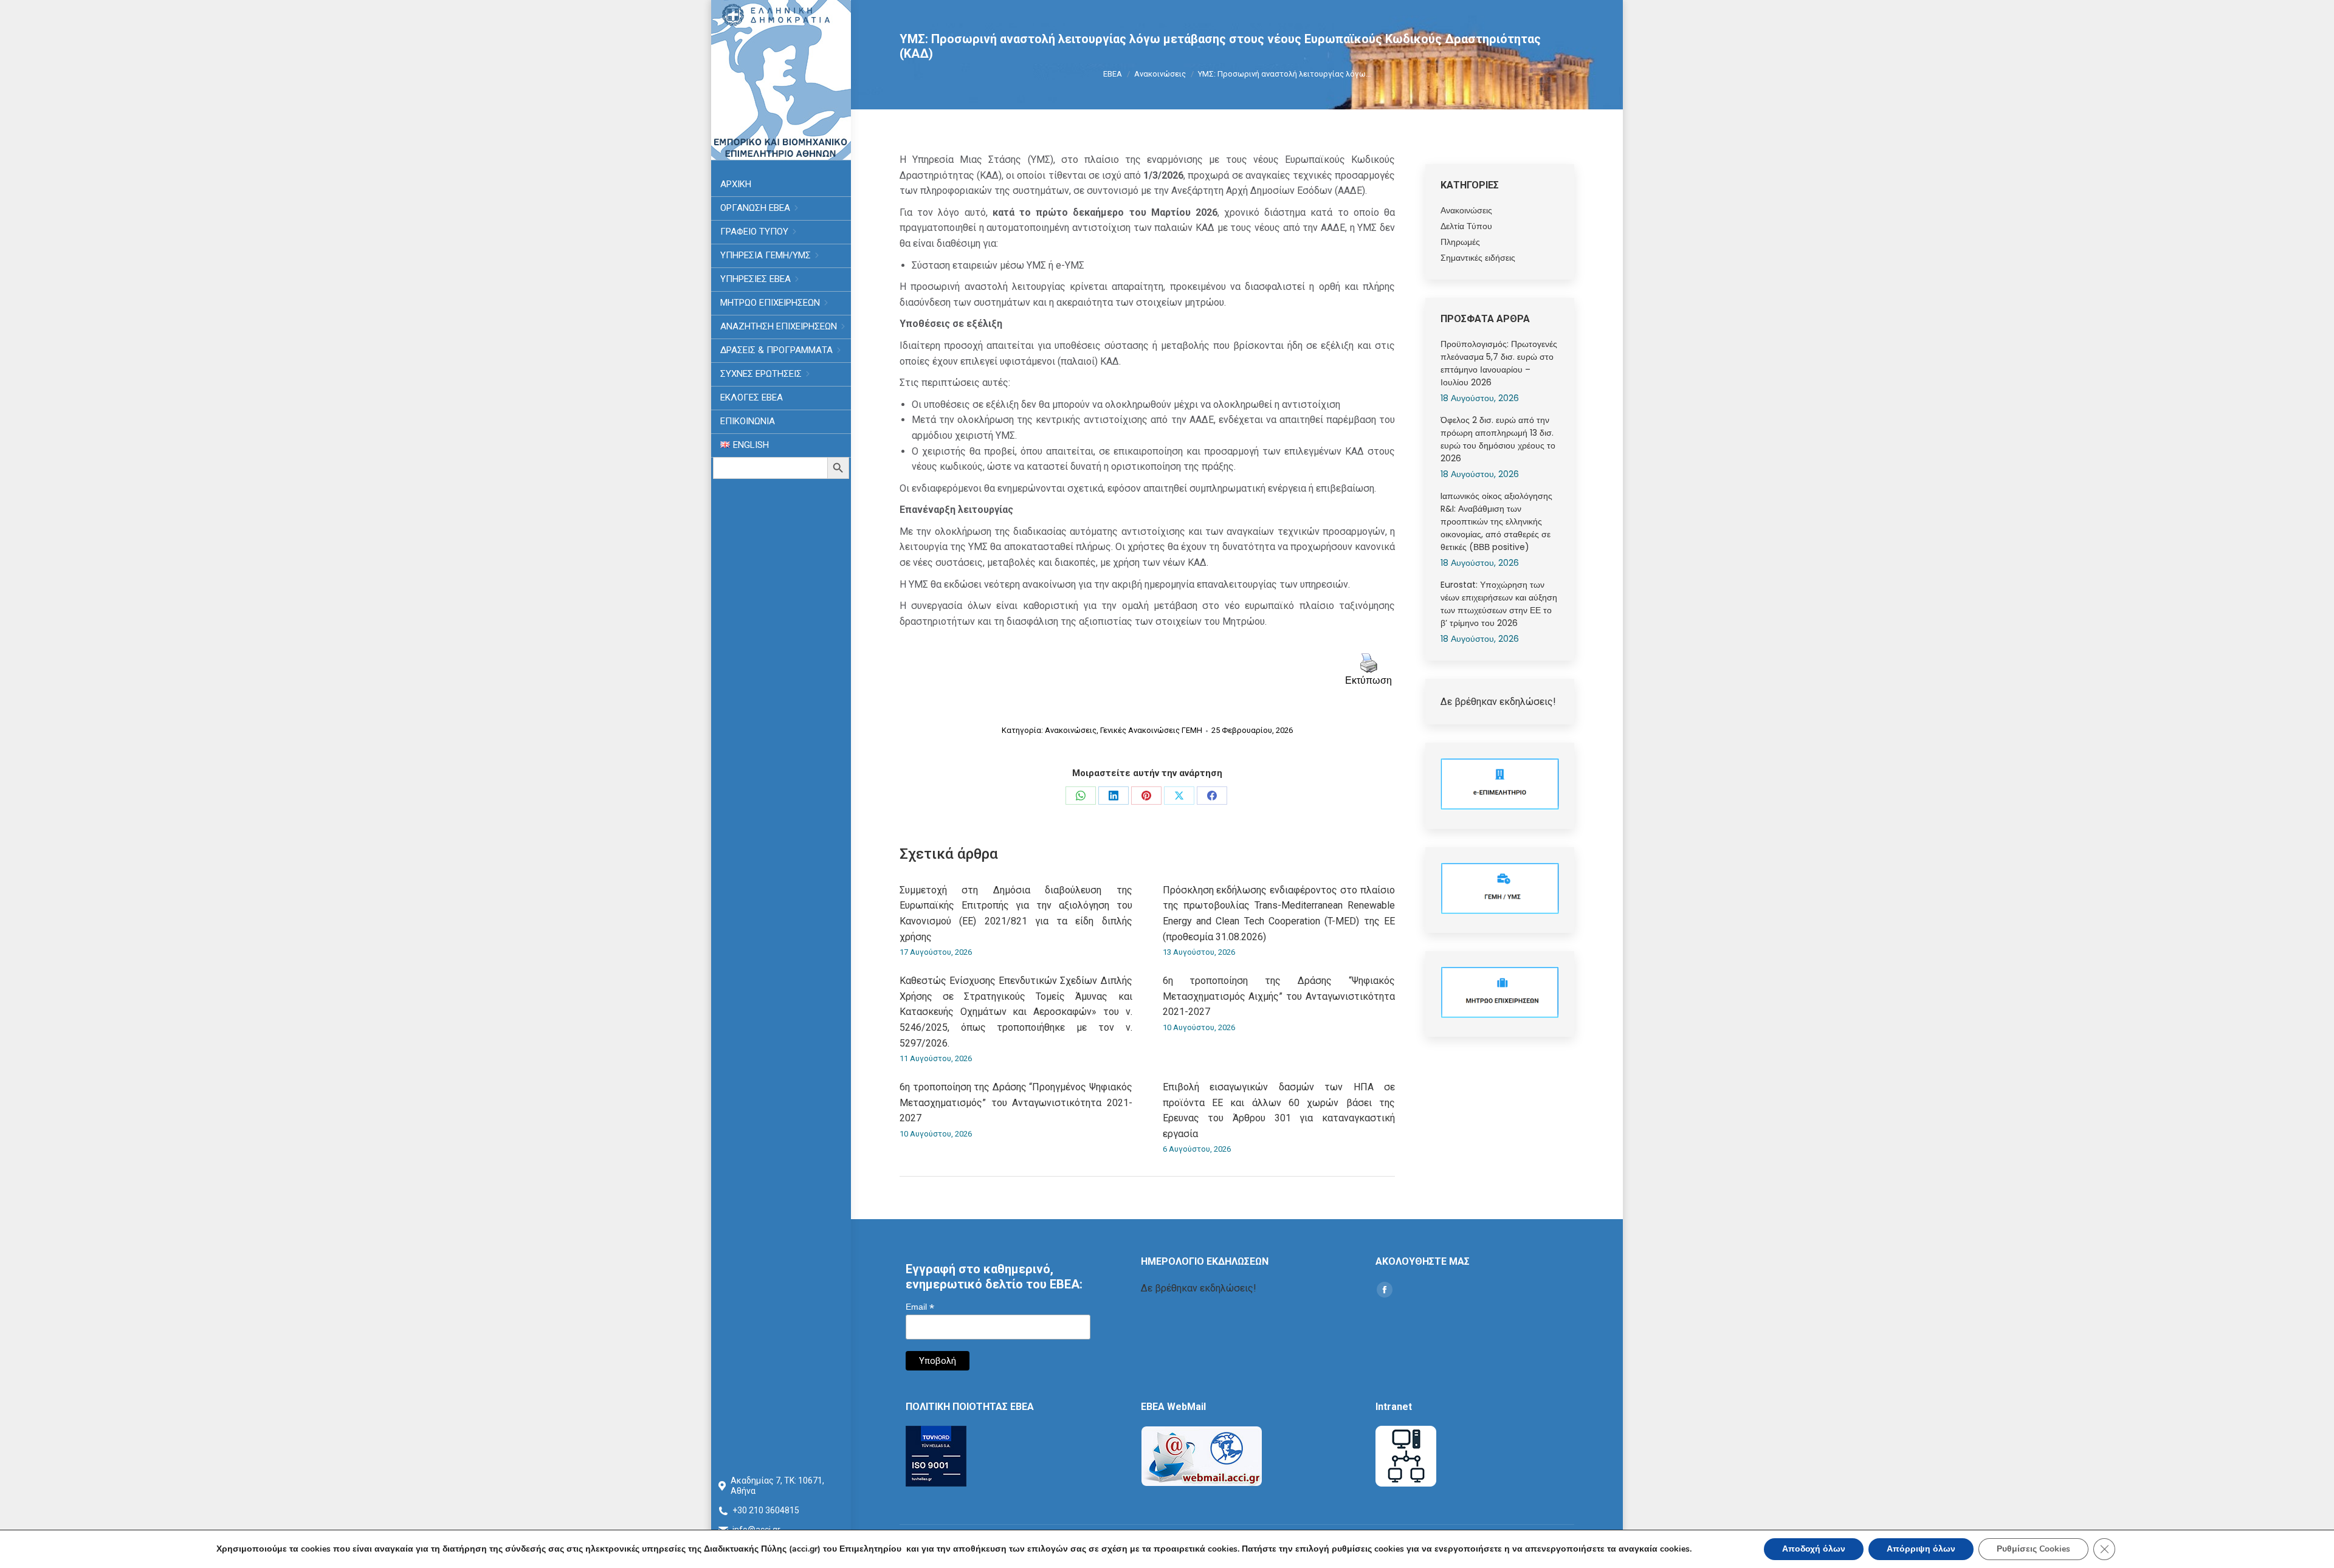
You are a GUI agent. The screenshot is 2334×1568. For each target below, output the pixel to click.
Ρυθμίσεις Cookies (2033, 1549)
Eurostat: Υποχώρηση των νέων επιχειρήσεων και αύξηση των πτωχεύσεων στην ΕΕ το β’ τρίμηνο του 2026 (1499, 604)
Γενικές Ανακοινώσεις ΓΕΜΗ (1151, 730)
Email (920, 1307)
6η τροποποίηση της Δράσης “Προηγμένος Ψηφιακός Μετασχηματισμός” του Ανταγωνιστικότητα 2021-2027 (1016, 1102)
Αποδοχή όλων (1814, 1549)
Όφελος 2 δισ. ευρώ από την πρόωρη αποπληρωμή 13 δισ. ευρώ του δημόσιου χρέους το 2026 (1498, 439)
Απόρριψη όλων (1921, 1549)
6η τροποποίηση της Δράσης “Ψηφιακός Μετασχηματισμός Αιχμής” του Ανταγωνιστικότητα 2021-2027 (1279, 996)
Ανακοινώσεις (1071, 730)
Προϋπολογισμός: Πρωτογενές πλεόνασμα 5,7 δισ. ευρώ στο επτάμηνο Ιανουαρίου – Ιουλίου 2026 (1499, 363)
